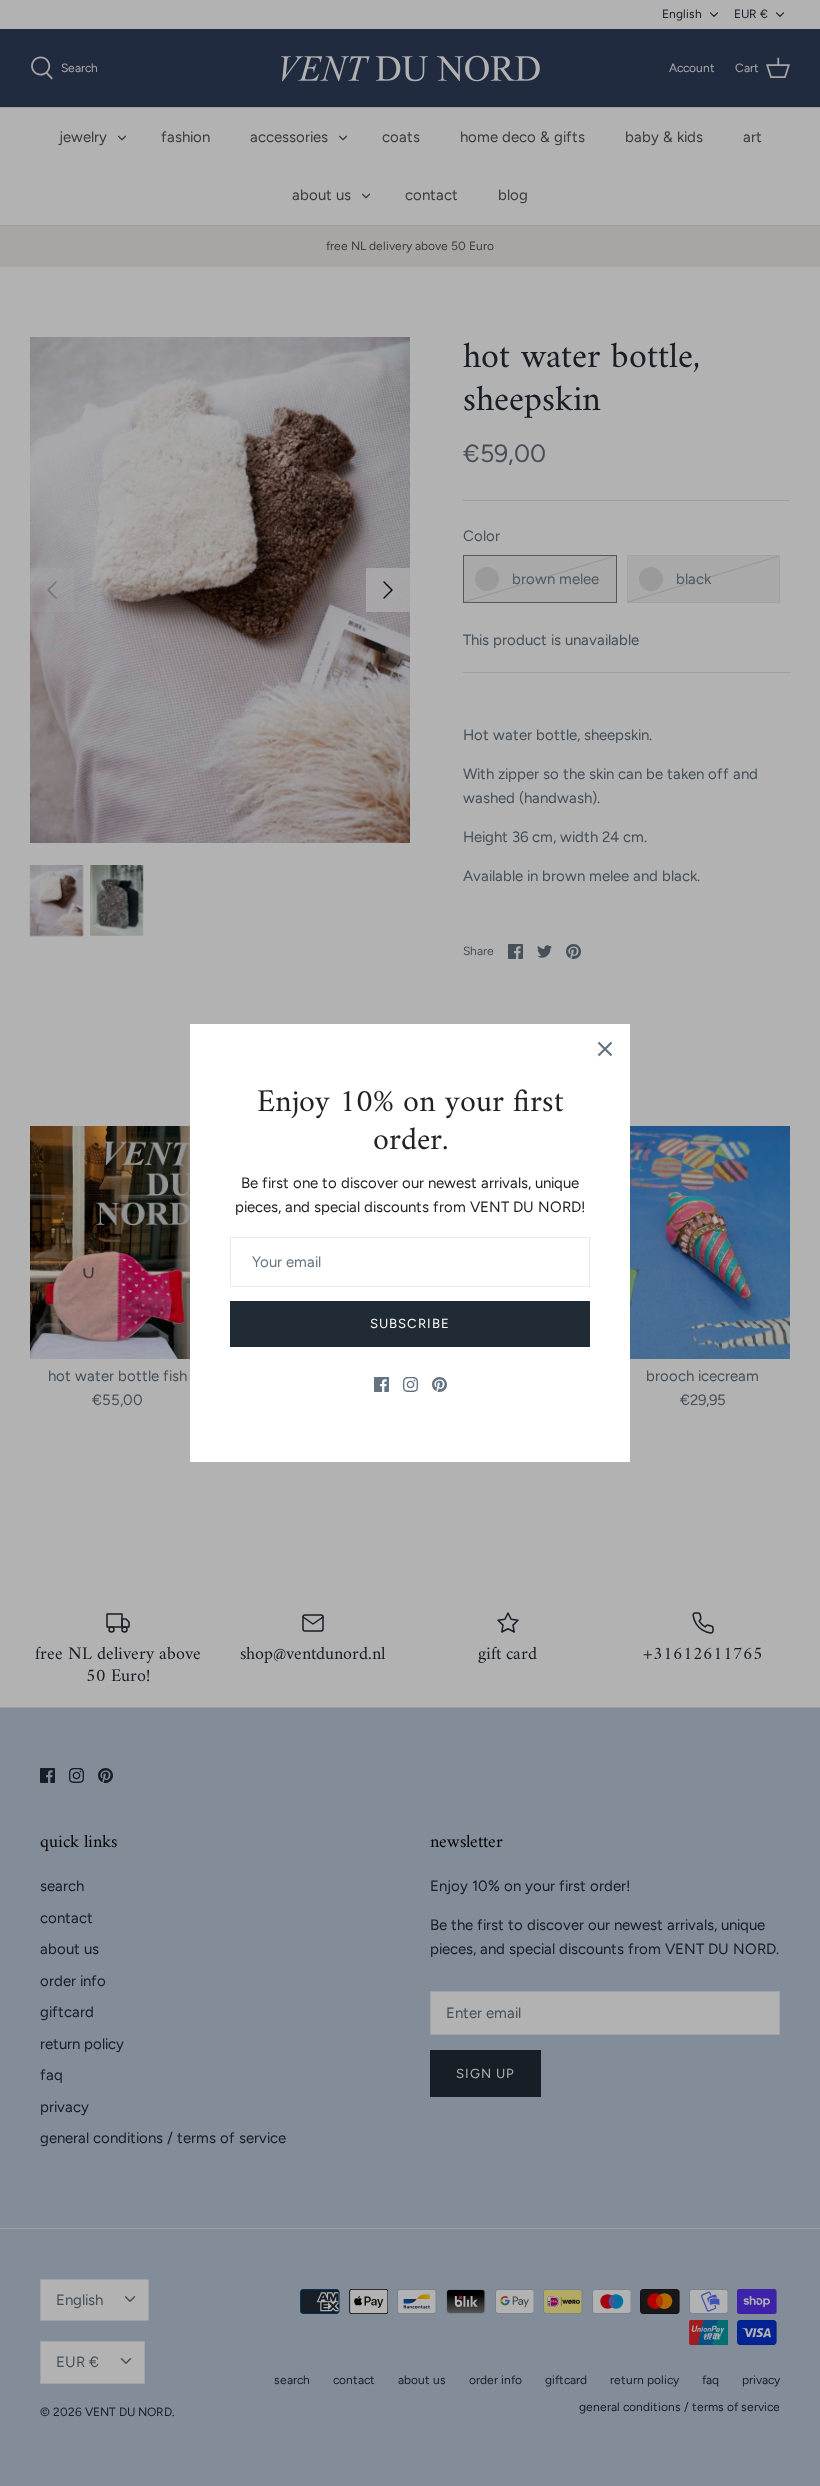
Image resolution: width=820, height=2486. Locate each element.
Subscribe (409, 1323)
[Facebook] (381, 1384)
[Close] (605, 1049)
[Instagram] (410, 1384)
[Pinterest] (439, 1384)
